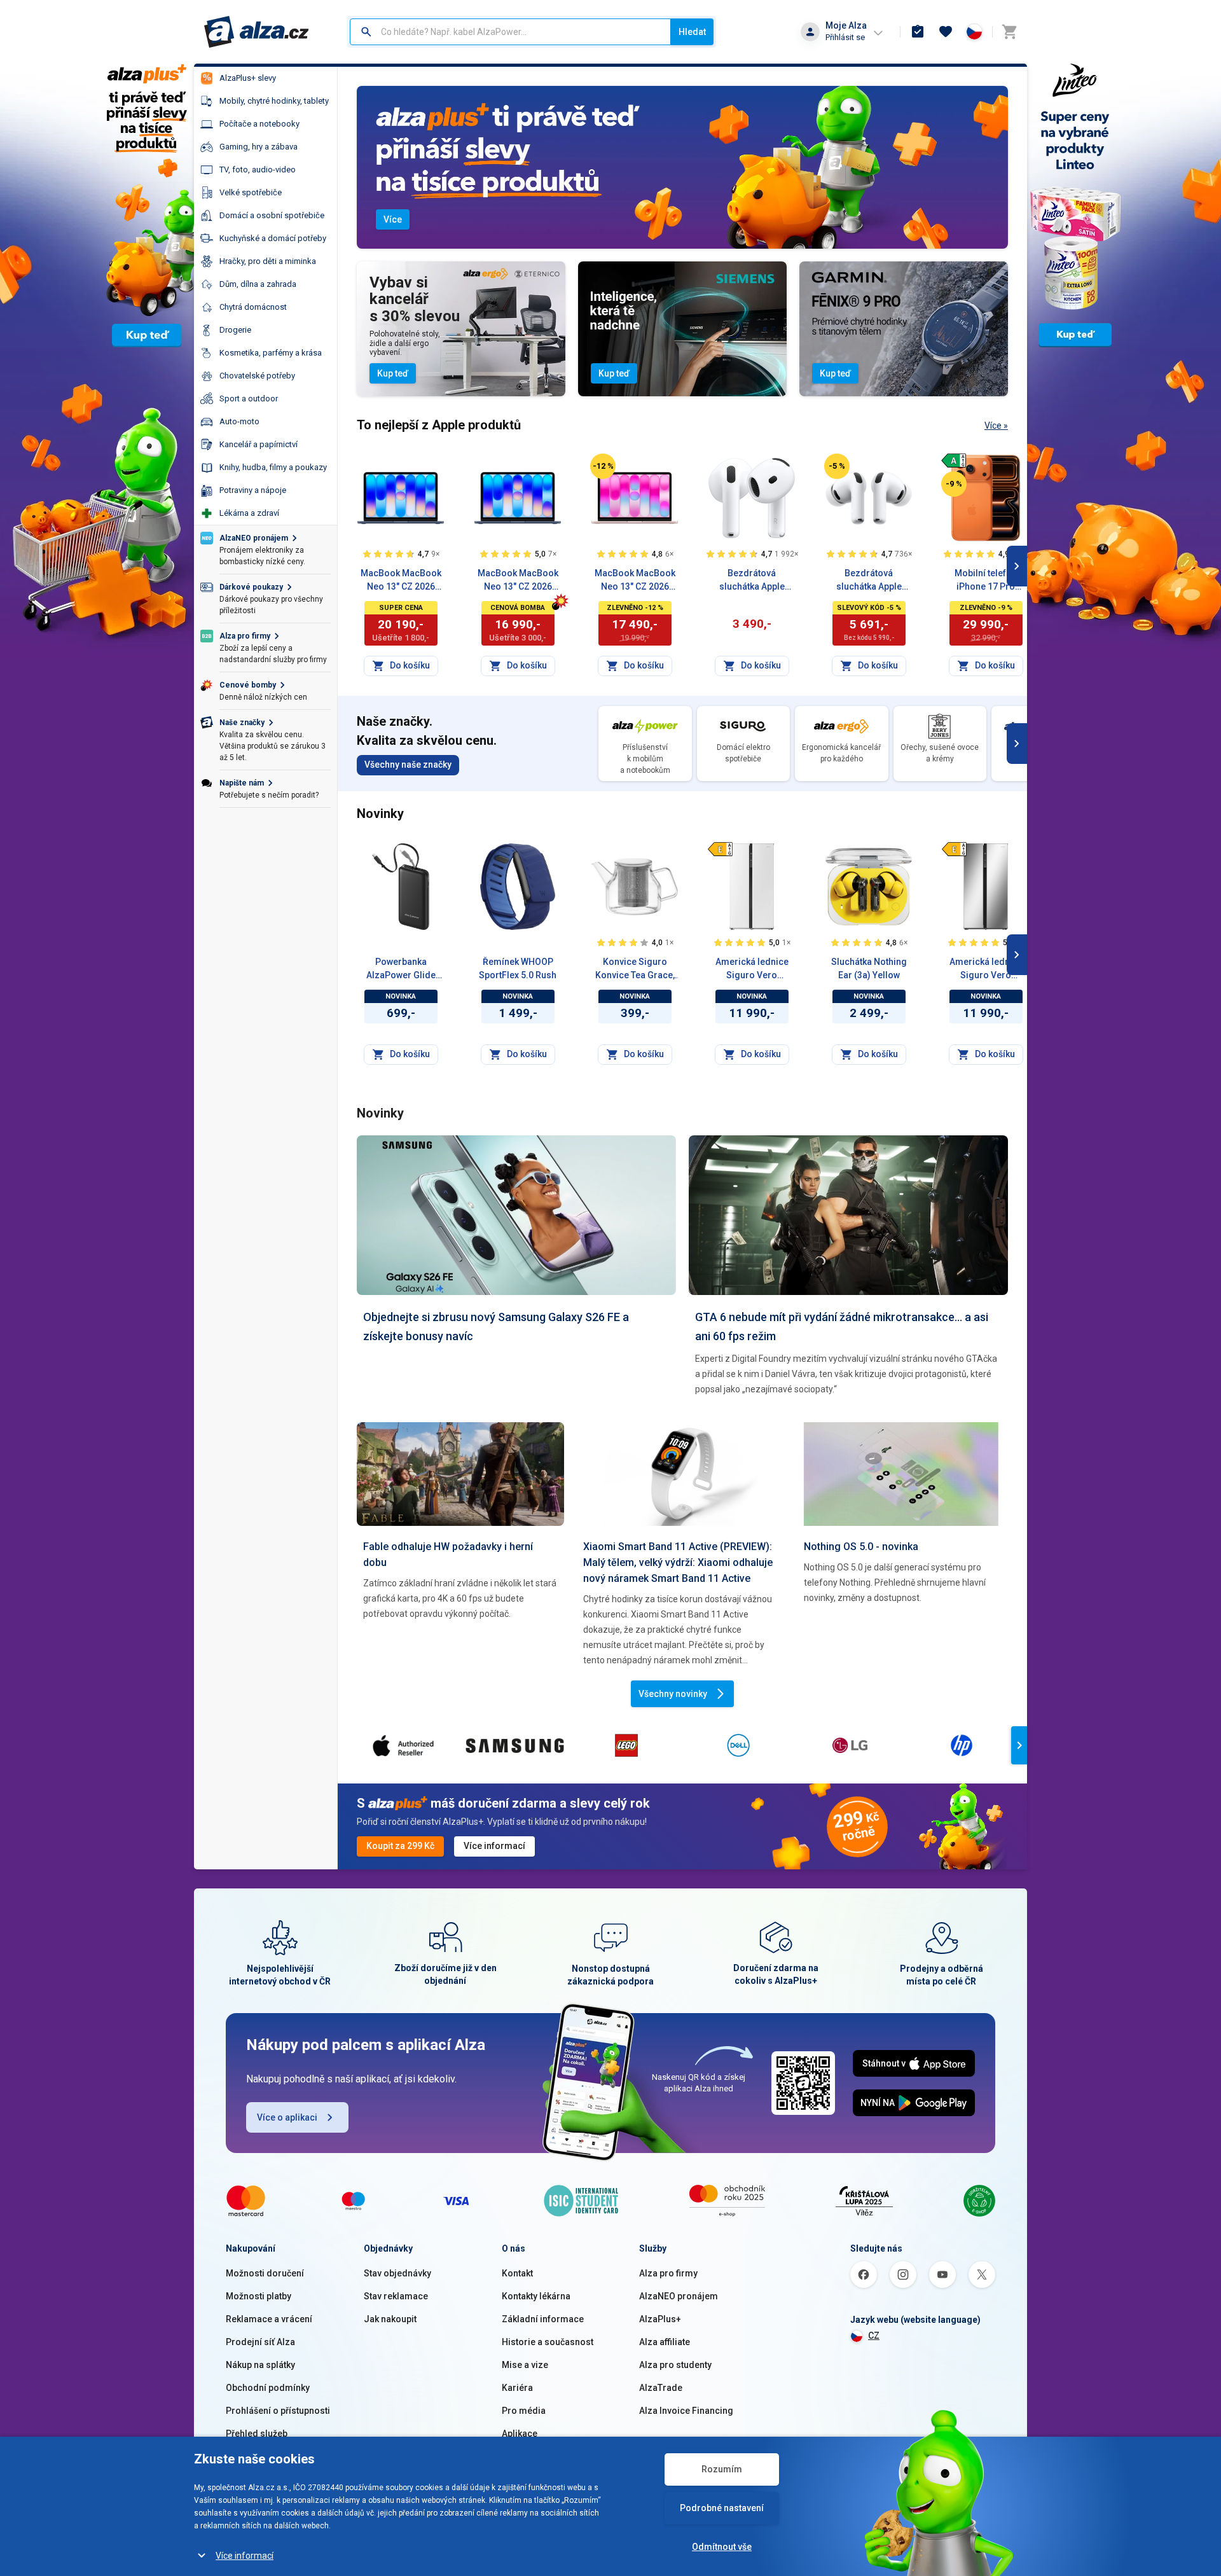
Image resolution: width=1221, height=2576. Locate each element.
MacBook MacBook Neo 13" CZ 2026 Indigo (518, 581)
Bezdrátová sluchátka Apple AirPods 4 (752, 581)
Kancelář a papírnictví (259, 444)
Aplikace (520, 2434)
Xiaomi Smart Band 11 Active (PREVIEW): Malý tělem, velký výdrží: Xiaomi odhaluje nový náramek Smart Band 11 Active (678, 1562)
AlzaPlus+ (660, 2319)
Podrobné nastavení (722, 2508)
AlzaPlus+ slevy (248, 78)
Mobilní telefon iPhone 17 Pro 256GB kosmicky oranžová (986, 581)
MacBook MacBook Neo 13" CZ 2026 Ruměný (635, 581)
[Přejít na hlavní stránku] (257, 32)
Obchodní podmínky (268, 2388)
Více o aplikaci (287, 2117)
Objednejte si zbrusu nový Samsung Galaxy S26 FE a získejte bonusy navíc (496, 1326)
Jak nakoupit (390, 2319)
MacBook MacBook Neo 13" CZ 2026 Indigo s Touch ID (401, 581)
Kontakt (517, 2273)
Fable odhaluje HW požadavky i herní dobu (448, 1555)
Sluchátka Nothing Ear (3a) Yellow (869, 968)
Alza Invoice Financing (686, 2411)
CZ (874, 2336)
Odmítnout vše (722, 2547)
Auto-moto (239, 421)
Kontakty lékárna (536, 2296)
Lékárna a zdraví (249, 513)
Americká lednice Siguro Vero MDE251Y (986, 969)
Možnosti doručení (265, 2273)
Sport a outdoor (249, 398)
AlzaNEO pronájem (679, 2296)
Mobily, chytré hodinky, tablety (274, 101)
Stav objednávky (397, 2273)
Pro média (524, 2411)
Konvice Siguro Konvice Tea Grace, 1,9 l (635, 969)
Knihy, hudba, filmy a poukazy (273, 467)
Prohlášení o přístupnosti (278, 2411)
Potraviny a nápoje (253, 490)
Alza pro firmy (668, 2273)
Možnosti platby (259, 2296)
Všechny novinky (673, 1694)
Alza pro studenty (675, 2365)
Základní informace (543, 2319)
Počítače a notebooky (259, 124)
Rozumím (722, 2469)
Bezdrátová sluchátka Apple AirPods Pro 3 (869, 581)
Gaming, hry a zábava (259, 147)
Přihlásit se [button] (845, 37)
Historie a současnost (548, 2342)
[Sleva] (603, 466)
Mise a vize (525, 2365)
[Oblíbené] (946, 32)
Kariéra (517, 2388)
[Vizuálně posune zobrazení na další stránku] (1017, 566)
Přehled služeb (257, 2434)
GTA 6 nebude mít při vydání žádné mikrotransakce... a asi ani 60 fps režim (842, 1326)
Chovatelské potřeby (257, 376)
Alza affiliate (665, 2342)
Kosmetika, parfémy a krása (271, 353)
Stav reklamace (396, 2296)
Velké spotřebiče (251, 192)
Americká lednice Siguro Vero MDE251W (752, 969)
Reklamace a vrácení (269, 2319)
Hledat (692, 32)
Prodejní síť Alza (260, 2342)
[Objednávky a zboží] (918, 32)
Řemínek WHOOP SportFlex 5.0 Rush (518, 968)
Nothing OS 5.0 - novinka (861, 1547)
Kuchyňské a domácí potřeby (273, 238)
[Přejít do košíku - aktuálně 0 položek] (1009, 32)
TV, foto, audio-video (258, 170)
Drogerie (235, 330)
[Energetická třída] (954, 460)
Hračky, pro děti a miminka (268, 261)
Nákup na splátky (260, 2365)
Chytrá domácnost (253, 307)
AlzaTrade (661, 2388)
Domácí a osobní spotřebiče (272, 215)
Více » (996, 426)
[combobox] (510, 32)
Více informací (245, 2556)
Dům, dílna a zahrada (258, 284)
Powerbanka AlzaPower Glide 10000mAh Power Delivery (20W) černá (401, 969)
